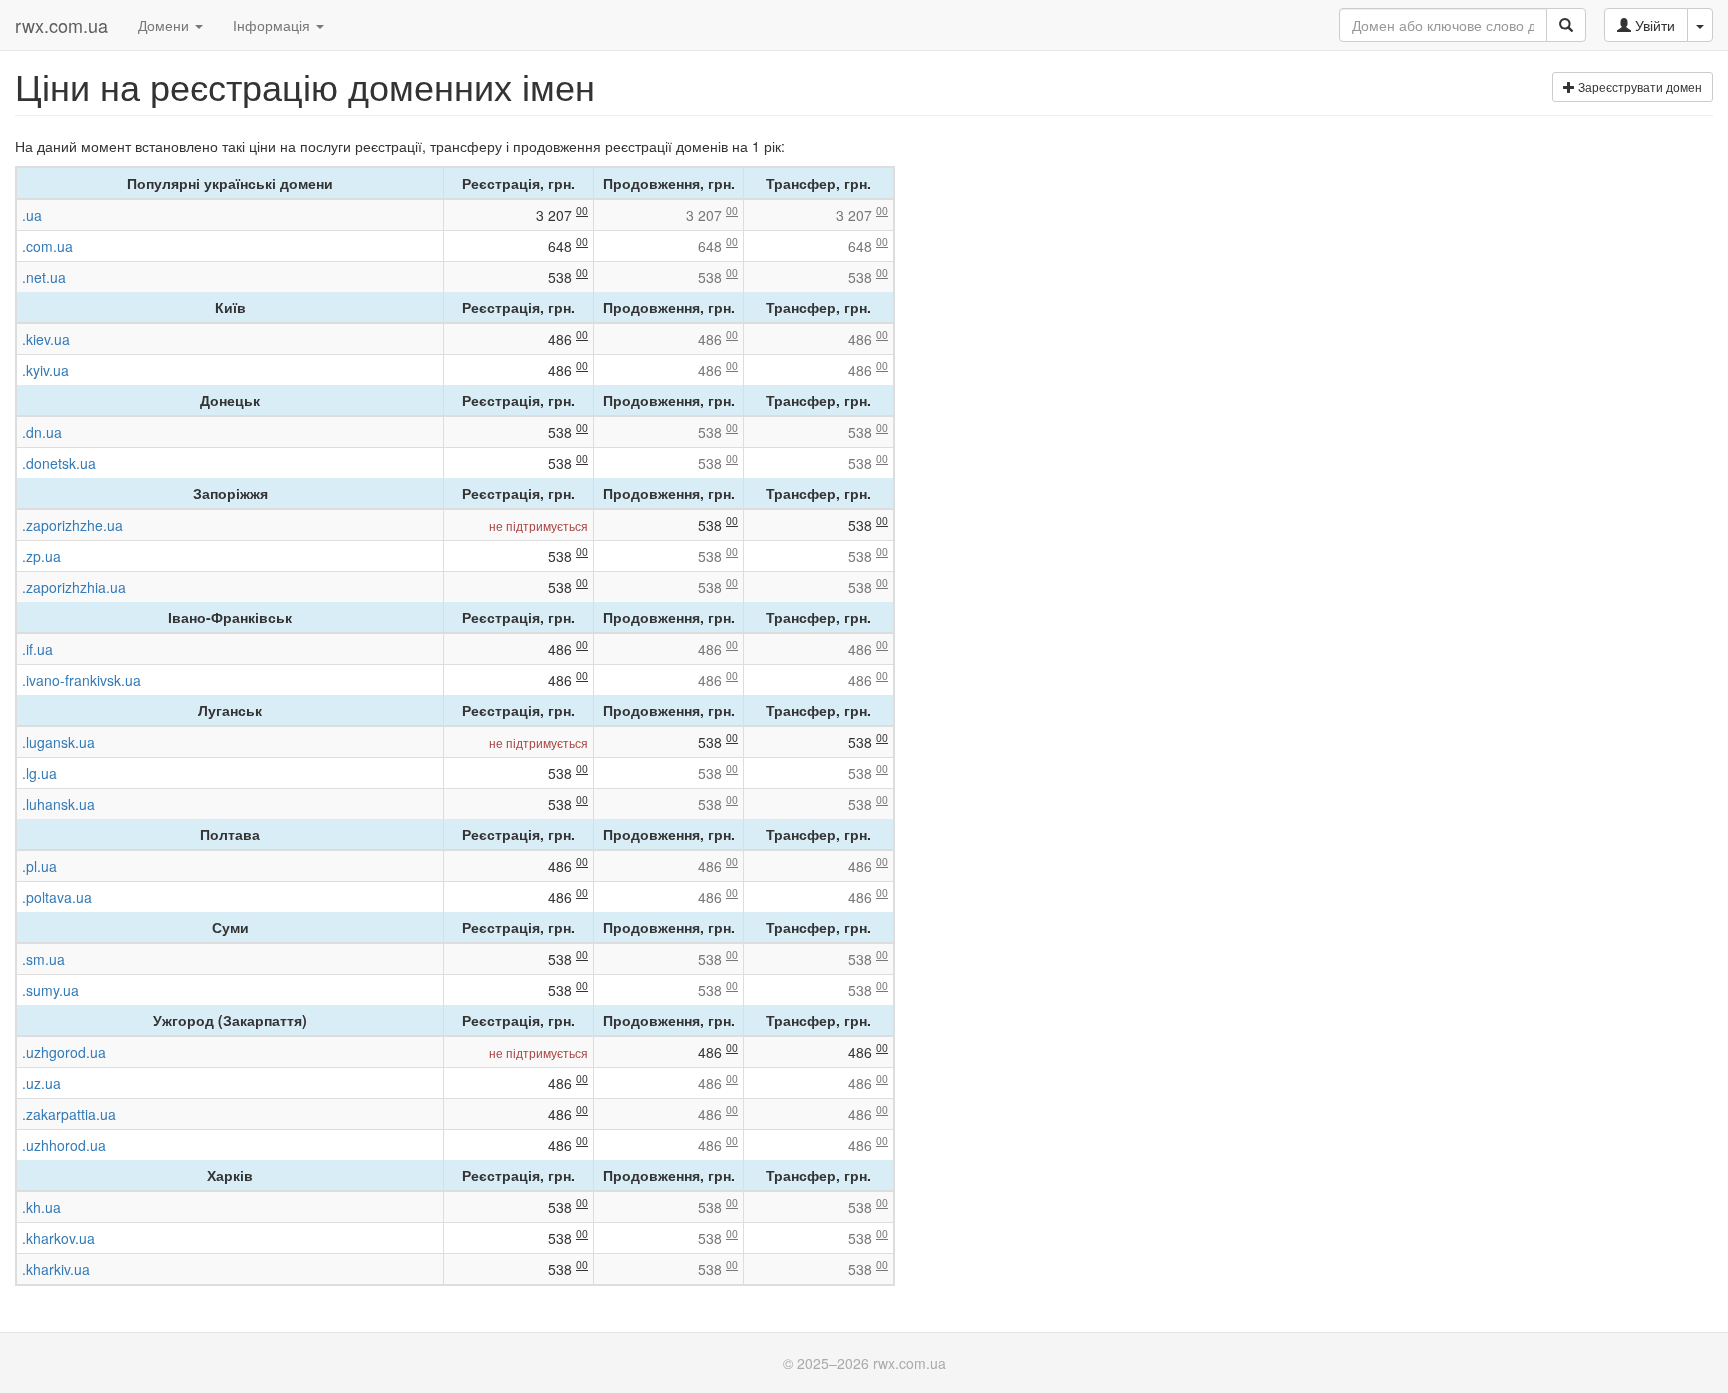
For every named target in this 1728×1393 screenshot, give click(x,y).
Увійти (1653, 25)
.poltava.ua (57, 897)
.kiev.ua (46, 339)
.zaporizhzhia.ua (74, 587)
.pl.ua (39, 866)
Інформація (273, 25)
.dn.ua (42, 432)
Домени (165, 25)
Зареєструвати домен (1638, 86)
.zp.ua (41, 556)
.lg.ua (39, 773)
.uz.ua (41, 1083)
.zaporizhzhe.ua (72, 525)
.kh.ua (41, 1207)
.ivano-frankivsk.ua (81, 680)
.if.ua (37, 649)
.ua (32, 215)
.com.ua (47, 246)
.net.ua (44, 277)
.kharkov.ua (58, 1238)
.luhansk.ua (58, 804)
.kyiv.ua (45, 370)
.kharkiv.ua (56, 1269)
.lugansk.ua (58, 742)
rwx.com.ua (61, 25)
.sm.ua (43, 959)
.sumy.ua (50, 990)
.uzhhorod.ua (64, 1145)
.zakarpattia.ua (69, 1114)
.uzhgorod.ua (64, 1052)
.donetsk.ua (59, 463)
